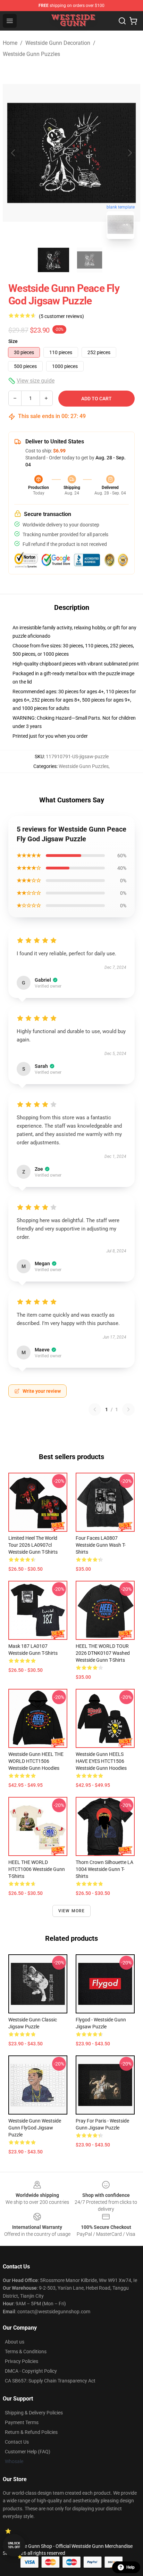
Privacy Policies (22, 2361)
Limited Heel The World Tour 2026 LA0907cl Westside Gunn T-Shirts (33, 1545)
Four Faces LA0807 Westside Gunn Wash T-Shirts (101, 1545)
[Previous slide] (14, 153)
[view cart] (133, 21)
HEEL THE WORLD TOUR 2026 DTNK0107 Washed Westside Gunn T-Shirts (103, 1653)
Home (10, 43)
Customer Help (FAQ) (28, 2452)
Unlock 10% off (14, 2545)
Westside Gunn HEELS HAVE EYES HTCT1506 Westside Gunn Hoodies (101, 1761)
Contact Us (17, 2442)
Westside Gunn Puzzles (31, 54)
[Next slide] (129, 153)
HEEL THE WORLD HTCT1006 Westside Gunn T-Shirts (37, 1869)
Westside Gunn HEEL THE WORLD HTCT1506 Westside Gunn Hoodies (36, 1761)
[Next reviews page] (128, 1409)
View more (72, 1911)
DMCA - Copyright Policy (31, 2371)
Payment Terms (22, 2422)
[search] (122, 21)
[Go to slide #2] (90, 260)
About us (15, 2342)
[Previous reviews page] (95, 1409)
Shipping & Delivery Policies (34, 2413)
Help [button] (131, 2567)
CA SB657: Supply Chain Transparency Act (50, 2381)
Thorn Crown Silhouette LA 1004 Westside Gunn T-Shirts (104, 1869)
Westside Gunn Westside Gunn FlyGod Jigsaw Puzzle (35, 2128)
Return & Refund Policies (31, 2432)
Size (13, 341)
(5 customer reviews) (61, 316)
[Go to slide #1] (53, 260)
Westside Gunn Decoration (58, 43)
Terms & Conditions (26, 2352)
